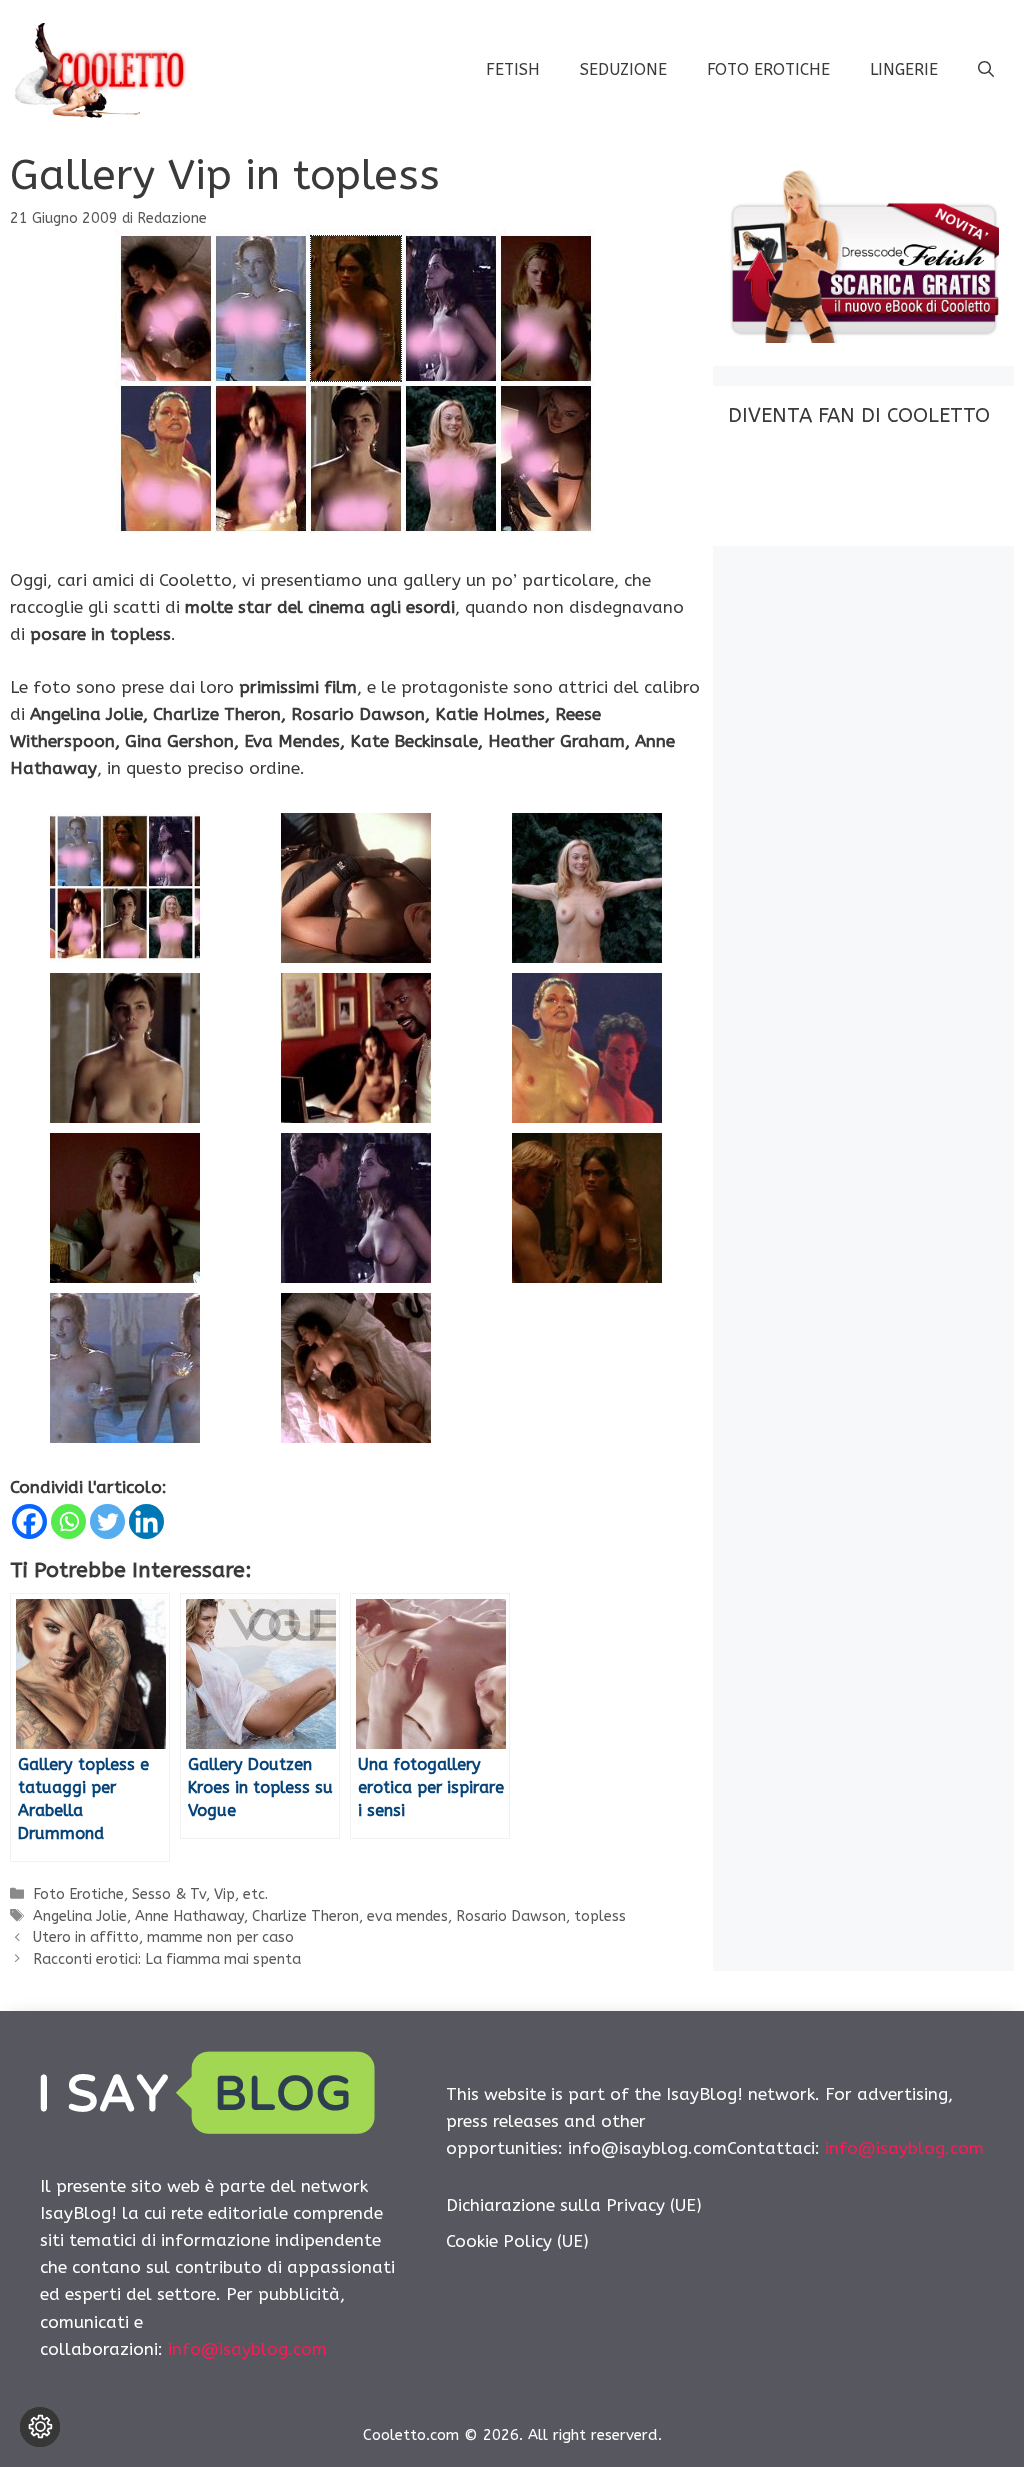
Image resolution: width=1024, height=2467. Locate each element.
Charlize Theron (305, 1916)
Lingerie (904, 69)
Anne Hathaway (189, 1916)
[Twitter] (107, 1521)
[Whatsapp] (68, 1521)
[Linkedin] (146, 1521)
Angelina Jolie (80, 1916)
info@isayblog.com (247, 2349)
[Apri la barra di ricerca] (986, 70)
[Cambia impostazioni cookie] (40, 2427)
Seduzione (623, 69)
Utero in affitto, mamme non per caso (163, 1937)
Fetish (513, 69)
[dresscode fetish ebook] (863, 337)
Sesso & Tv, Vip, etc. (200, 1894)
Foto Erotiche (768, 69)
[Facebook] (29, 1521)
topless (600, 1916)
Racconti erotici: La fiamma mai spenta (167, 1959)
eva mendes (407, 1916)
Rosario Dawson (511, 1916)
